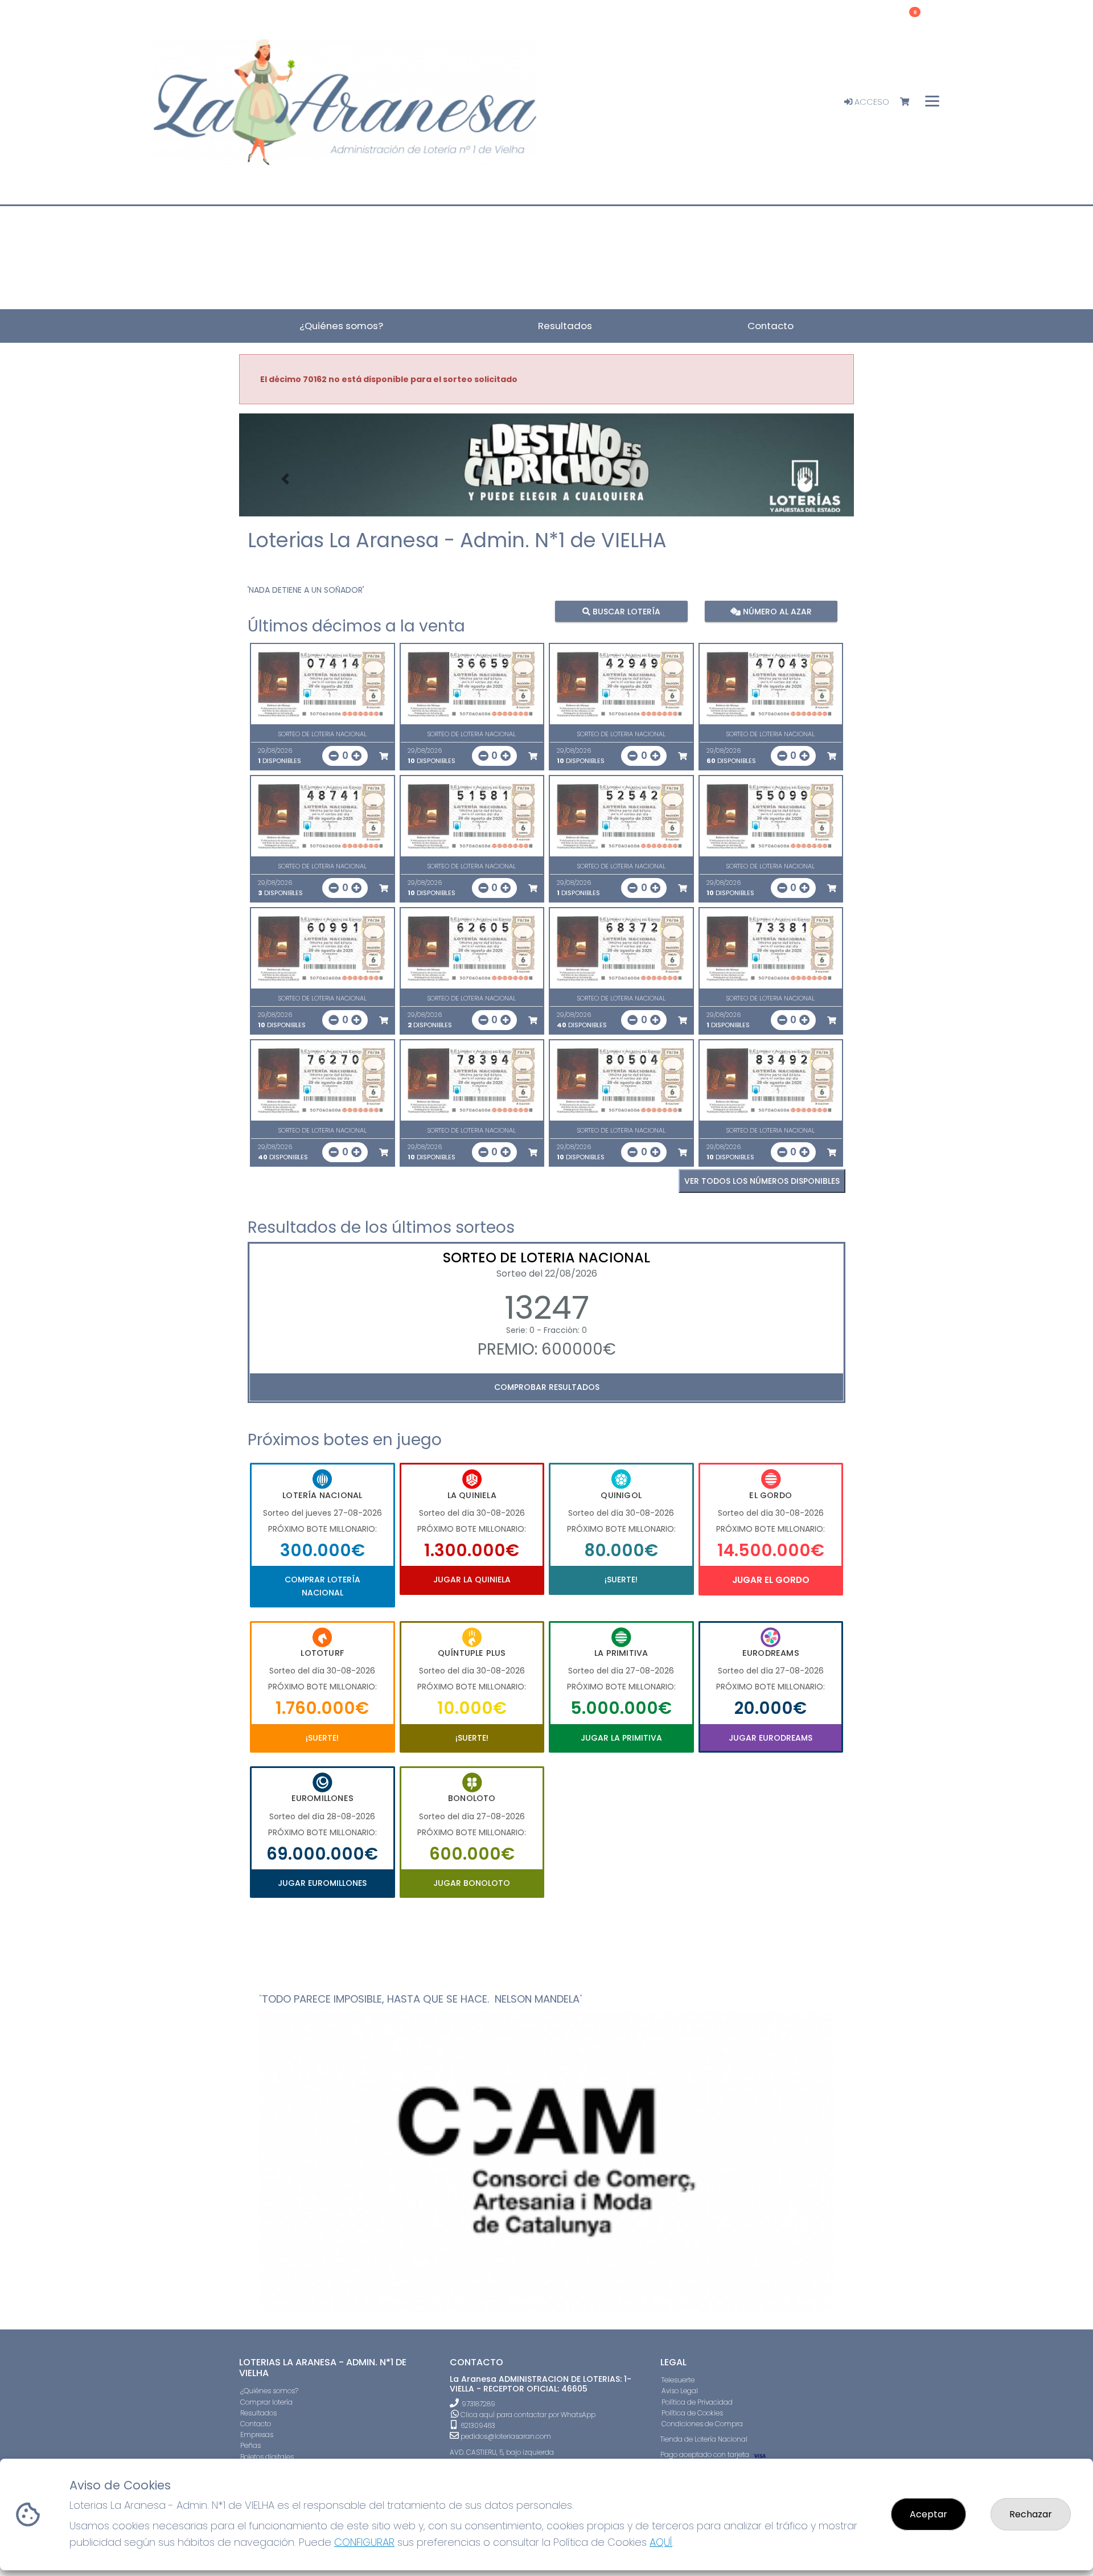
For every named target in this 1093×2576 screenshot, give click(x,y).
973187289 (478, 2404)
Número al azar (776, 611)
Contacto (256, 2424)
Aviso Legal (680, 2391)
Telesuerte (678, 2380)
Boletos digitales (267, 2457)
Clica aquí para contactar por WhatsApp (527, 2415)
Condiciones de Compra (702, 2424)
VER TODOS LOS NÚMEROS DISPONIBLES (762, 1181)
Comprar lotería (266, 2402)
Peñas (250, 2445)
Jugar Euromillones (322, 1883)
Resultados (258, 2413)
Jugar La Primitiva (621, 1738)
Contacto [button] (771, 326)
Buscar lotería (625, 611)
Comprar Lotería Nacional (322, 1586)
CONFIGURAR (364, 2542)
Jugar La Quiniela (472, 1580)
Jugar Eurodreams (771, 1738)
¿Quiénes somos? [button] (341, 326)
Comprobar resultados (547, 1387)
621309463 (477, 2425)
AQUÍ (661, 2542)
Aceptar (928, 2514)
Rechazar (1031, 2514)
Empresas (257, 2435)
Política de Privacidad (697, 2402)
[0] (910, 102)
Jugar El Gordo (771, 1580)
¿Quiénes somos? (269, 2391)
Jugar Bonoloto (472, 1883)
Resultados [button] (565, 326)
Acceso (871, 102)
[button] (285, 479)
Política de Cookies (692, 2413)
